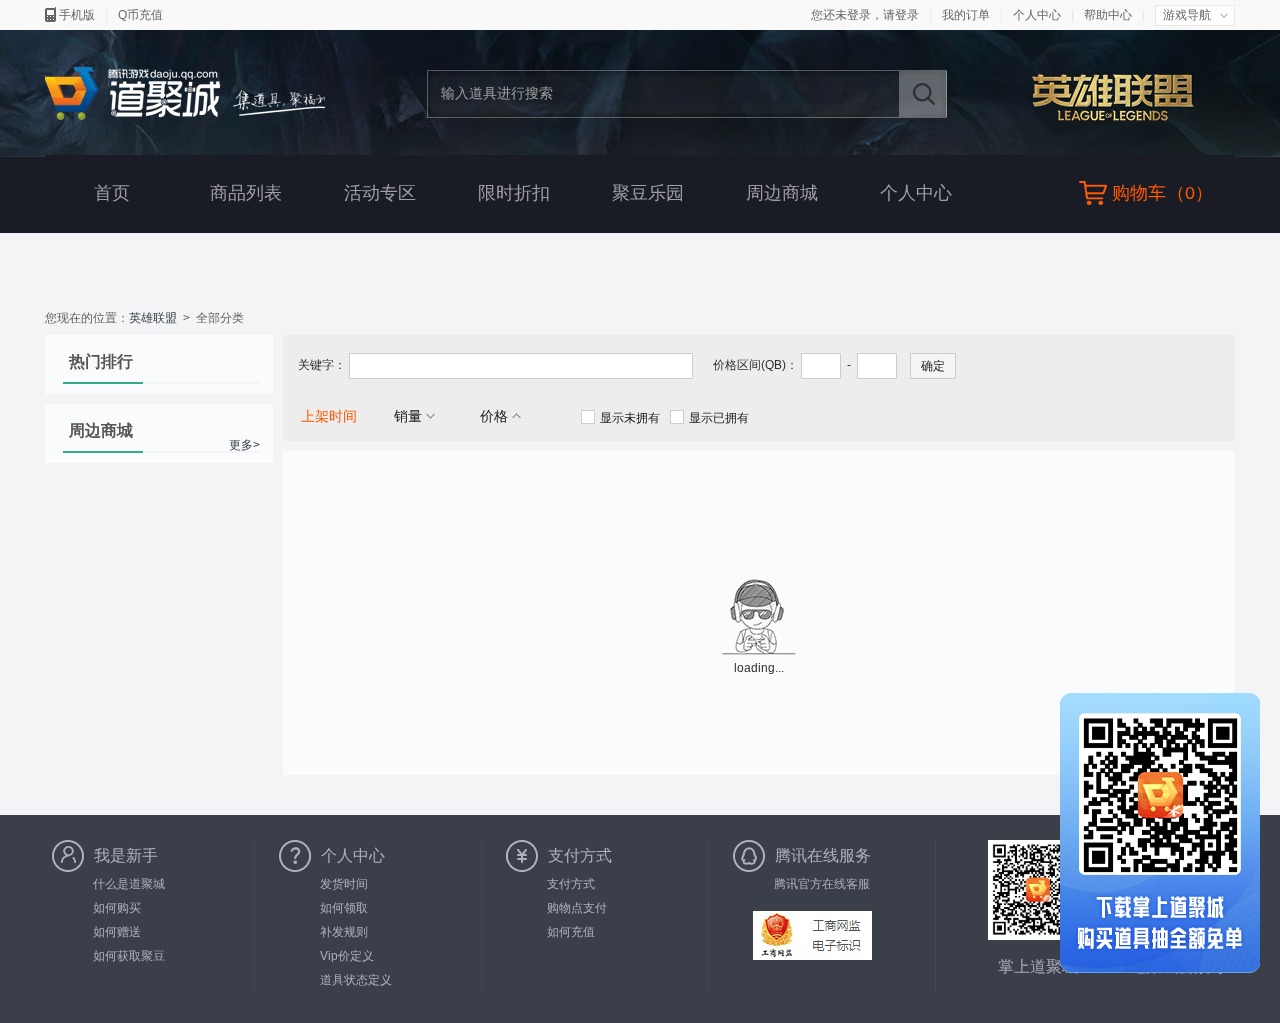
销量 (408, 416)
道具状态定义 (356, 980)
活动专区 (380, 193)
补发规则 (344, 932)
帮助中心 (1108, 15)
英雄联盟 (1123, 96)
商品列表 (246, 193)
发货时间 (344, 884)
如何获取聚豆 (129, 956)
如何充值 (571, 932)
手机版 (77, 15)
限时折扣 (514, 193)
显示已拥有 (719, 418)
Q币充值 (140, 15)
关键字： (322, 365)
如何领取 (344, 908)
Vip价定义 (347, 956)
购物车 (1139, 193)
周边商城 (782, 193)
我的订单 (966, 15)
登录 (907, 15)
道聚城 (185, 94)
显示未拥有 (630, 418)
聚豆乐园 (648, 193)
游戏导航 (1187, 15)
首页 (112, 193)
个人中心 (1037, 15)
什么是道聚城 (129, 884)
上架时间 (329, 416)
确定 (933, 366)
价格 (494, 416)
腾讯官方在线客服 (822, 884)
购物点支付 (577, 908)
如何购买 (117, 908)
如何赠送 (117, 932)
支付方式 (571, 884)
